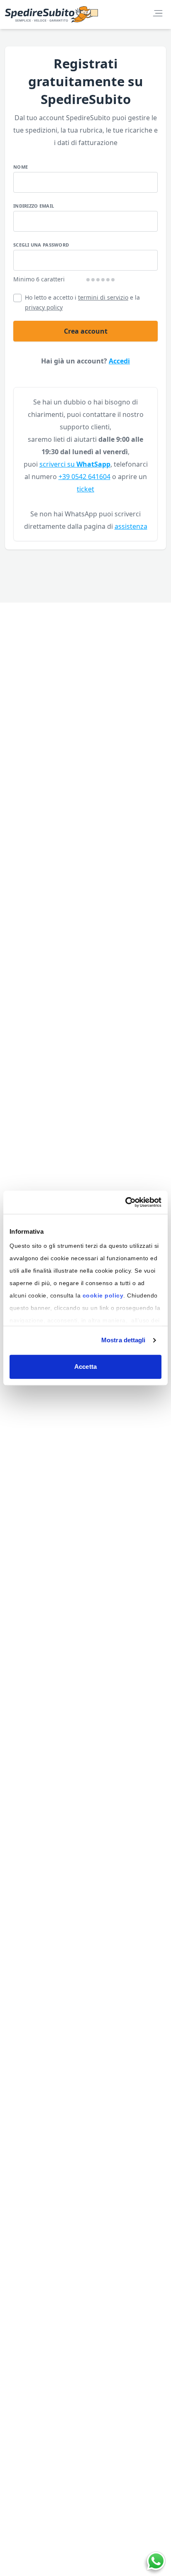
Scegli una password (41, 245)
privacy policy (44, 307)
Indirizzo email (34, 206)
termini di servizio (103, 297)
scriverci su (75, 464)
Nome (21, 167)
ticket (85, 489)
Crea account (86, 331)
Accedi (119, 361)
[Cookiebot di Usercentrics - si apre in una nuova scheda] (125, 1202)
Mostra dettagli (123, 1340)
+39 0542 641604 (84, 477)
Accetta (85, 1367)
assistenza (131, 526)
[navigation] (158, 13)
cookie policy (103, 1295)
